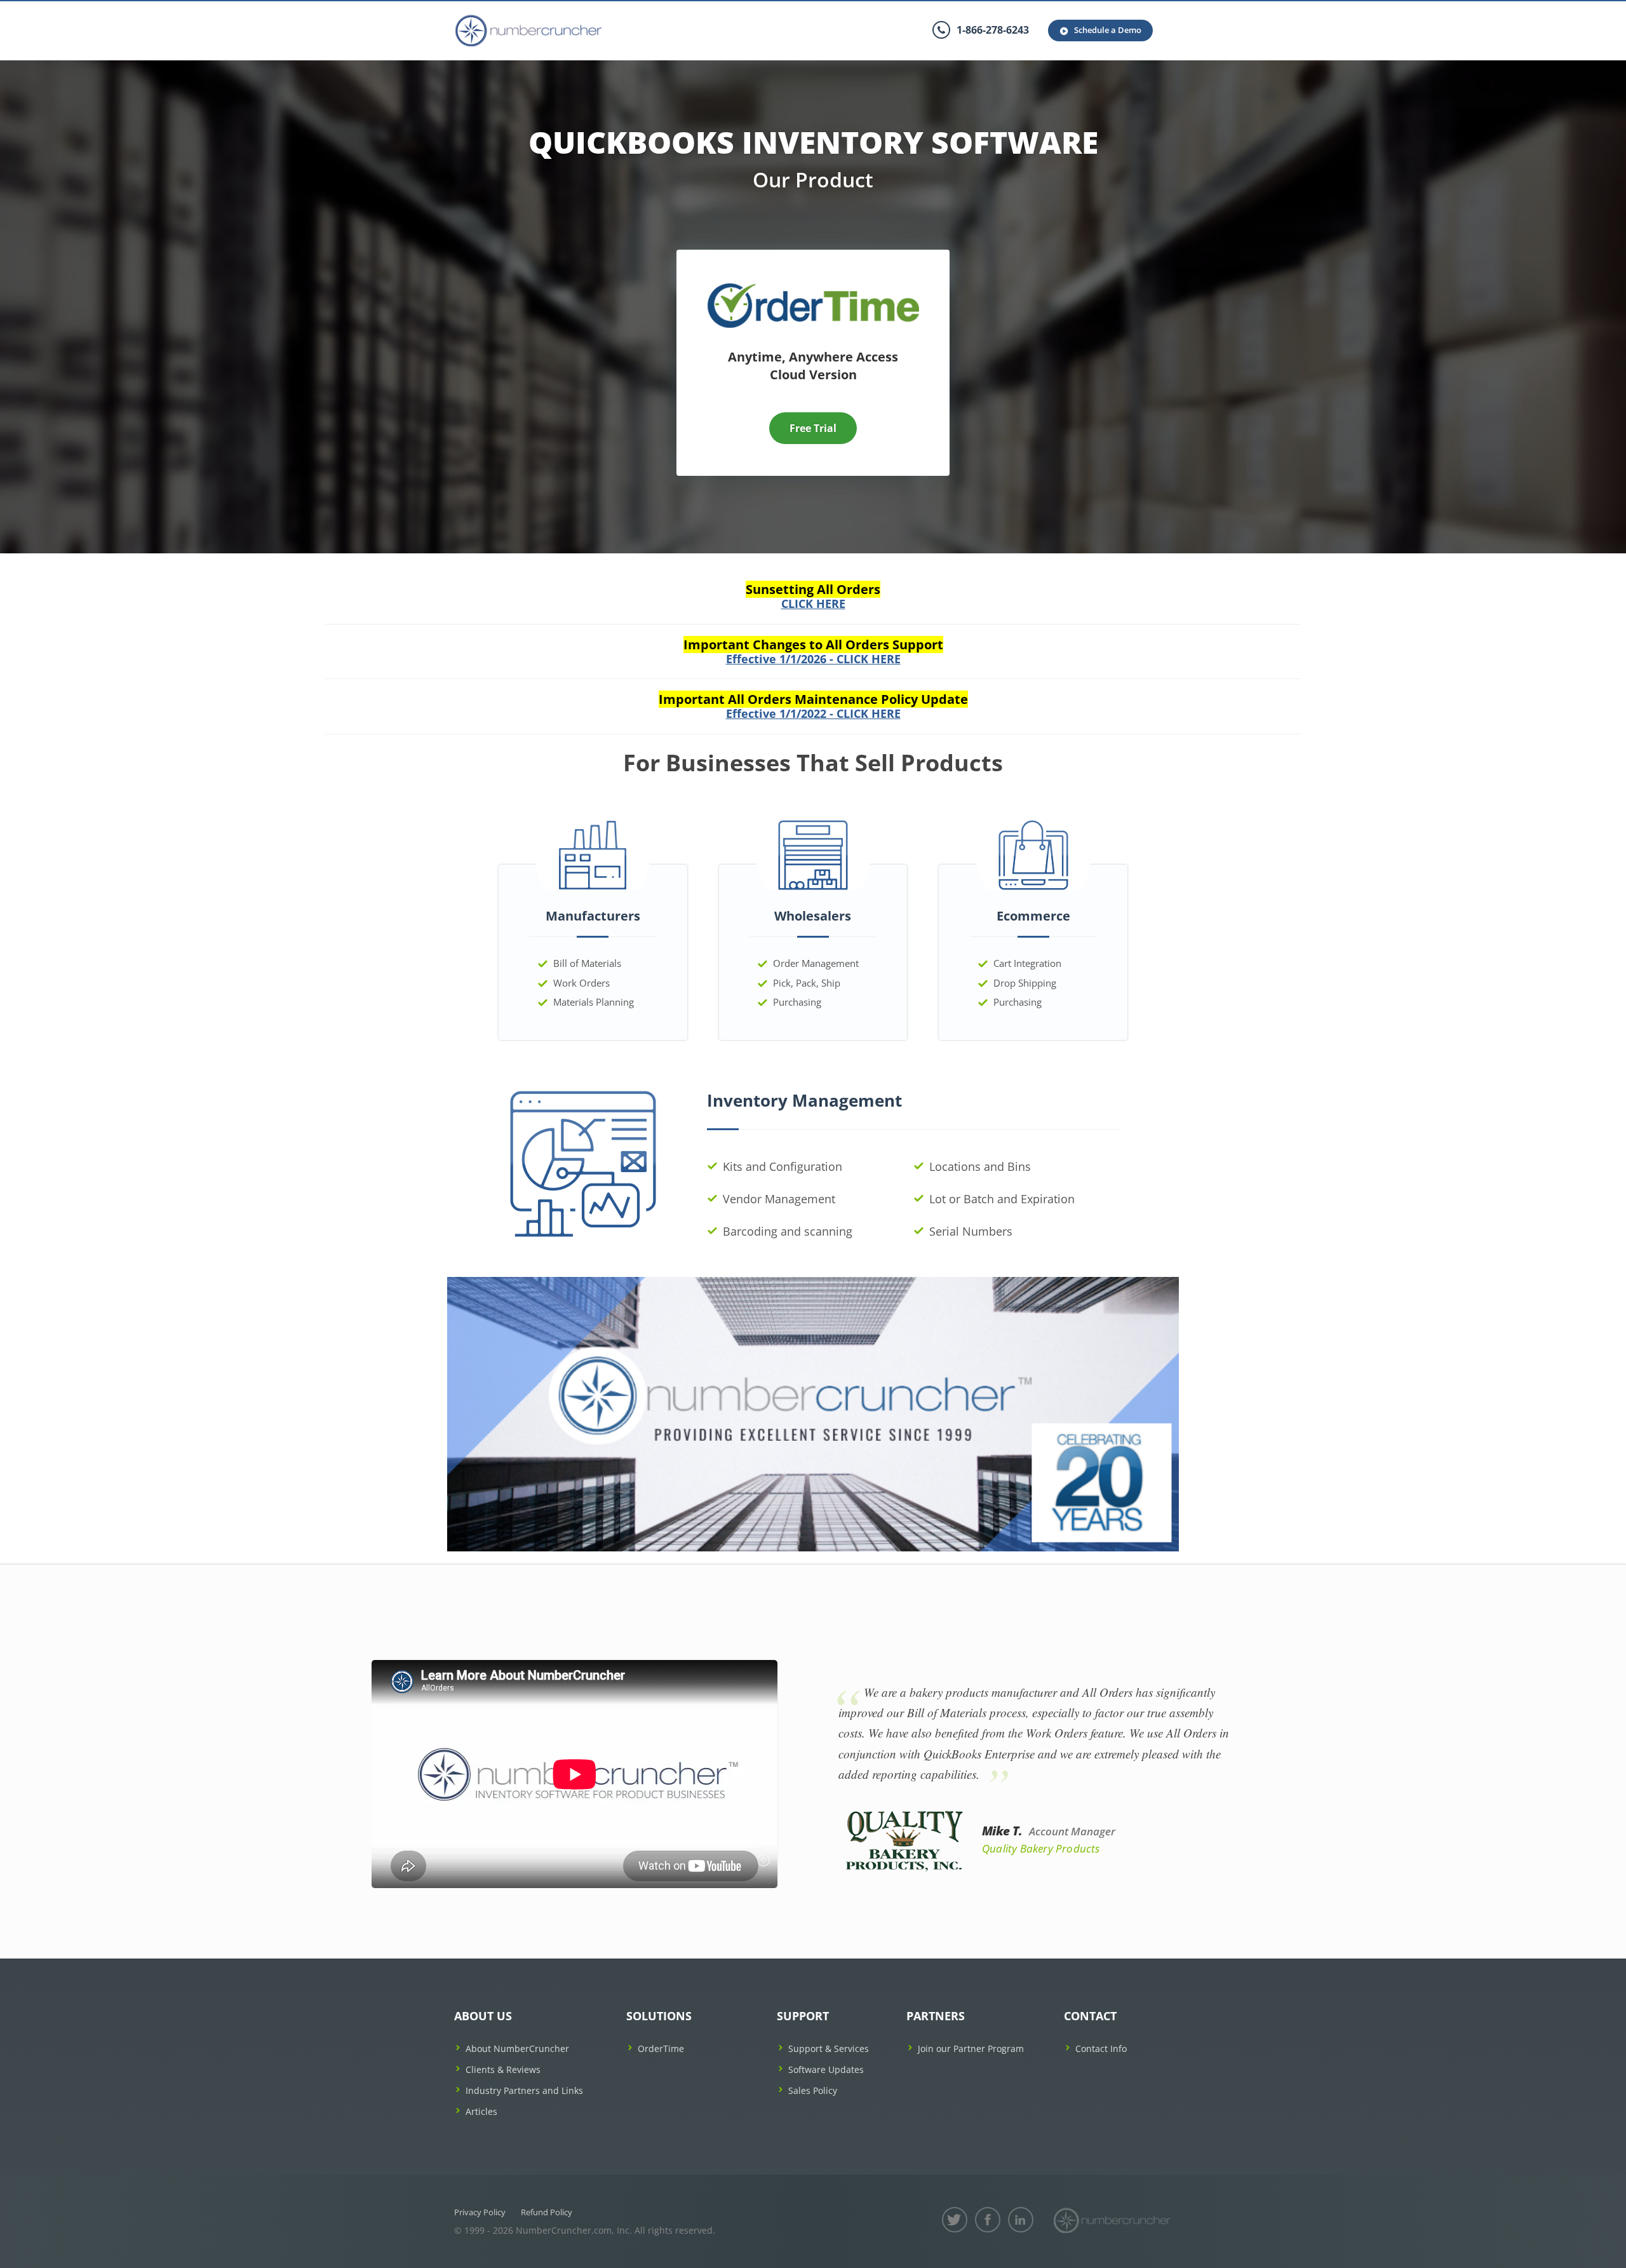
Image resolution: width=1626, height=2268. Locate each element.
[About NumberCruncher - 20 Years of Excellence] (813, 1413)
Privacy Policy (480, 2212)
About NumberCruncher (517, 2049)
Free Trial (813, 428)
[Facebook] (988, 2220)
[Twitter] (955, 2220)
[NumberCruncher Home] (528, 31)
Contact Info (1101, 2049)
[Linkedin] (1021, 2220)
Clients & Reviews (503, 2069)
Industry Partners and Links (524, 2090)
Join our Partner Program (971, 2049)
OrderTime (661, 2049)
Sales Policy (813, 2090)
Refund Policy (547, 2212)
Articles (481, 2111)
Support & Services (829, 2049)
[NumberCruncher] (1112, 2220)
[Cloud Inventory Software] (813, 287)
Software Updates (826, 2069)
